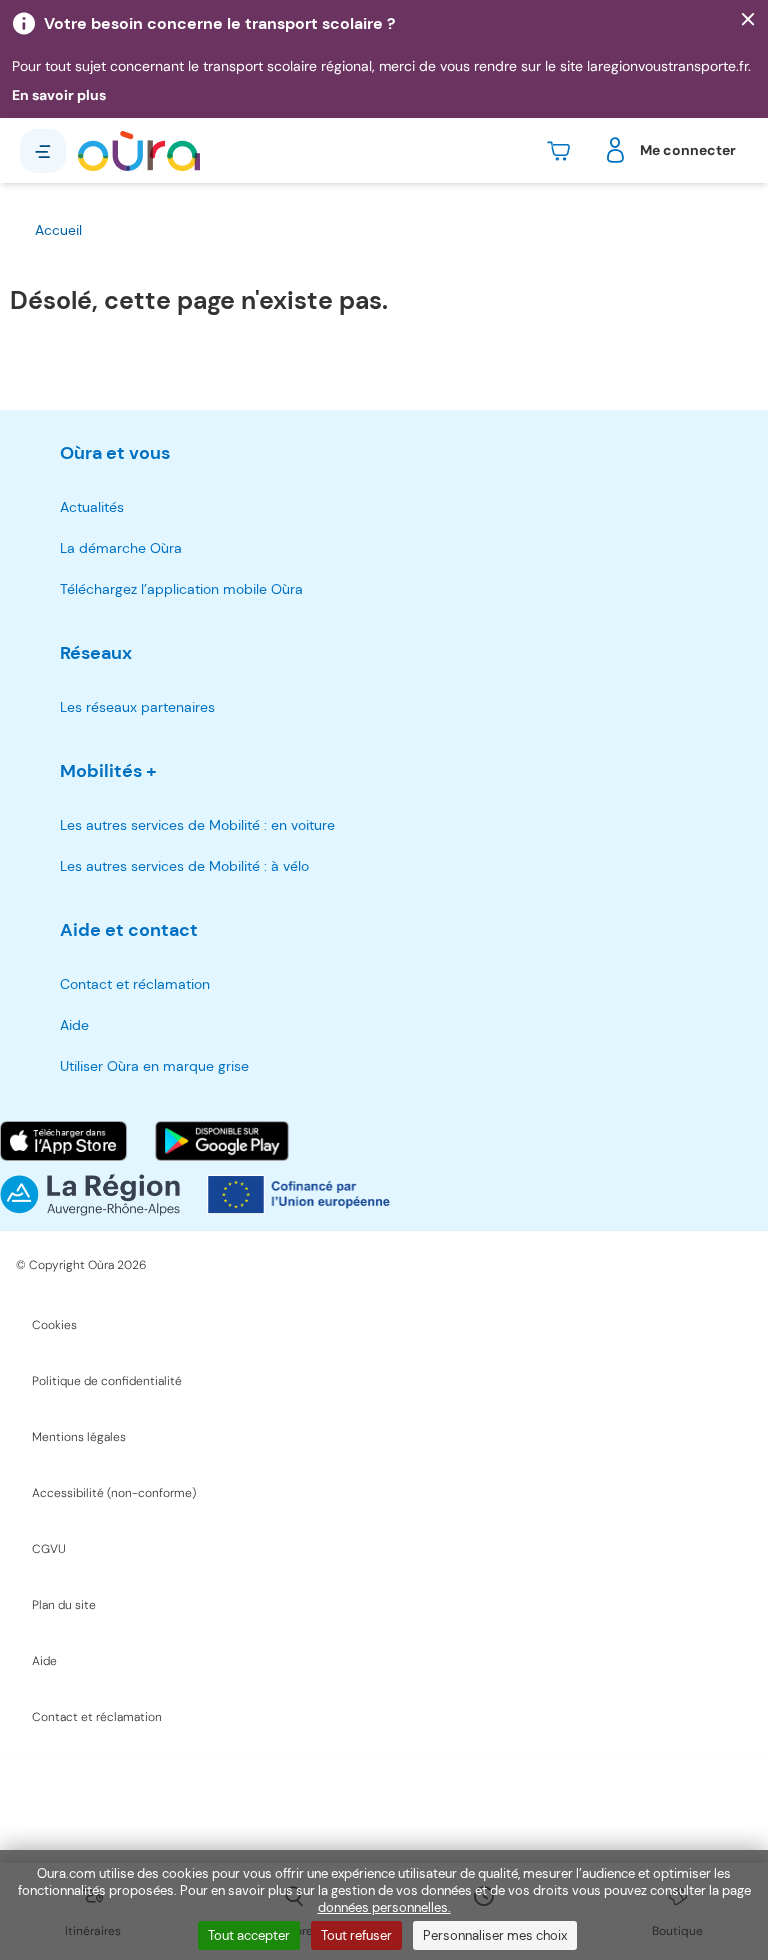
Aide (74, 1025)
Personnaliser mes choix (495, 1935)
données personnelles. (384, 1907)
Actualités (92, 507)
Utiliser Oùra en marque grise (154, 1066)
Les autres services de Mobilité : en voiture (197, 825)
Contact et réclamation (135, 984)
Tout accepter (249, 1935)
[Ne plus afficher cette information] (748, 20)
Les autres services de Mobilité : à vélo (184, 866)
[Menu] (43, 151)
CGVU (49, 1549)
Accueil (58, 230)
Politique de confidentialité (107, 1381)
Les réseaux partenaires (137, 707)
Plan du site (64, 1605)
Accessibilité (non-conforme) (114, 1493)
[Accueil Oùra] (139, 151)
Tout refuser (356, 1935)
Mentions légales (79, 1437)
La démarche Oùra (121, 548)
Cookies (54, 1325)
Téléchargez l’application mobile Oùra (181, 589)
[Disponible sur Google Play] (222, 1141)
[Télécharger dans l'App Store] (63, 1141)
